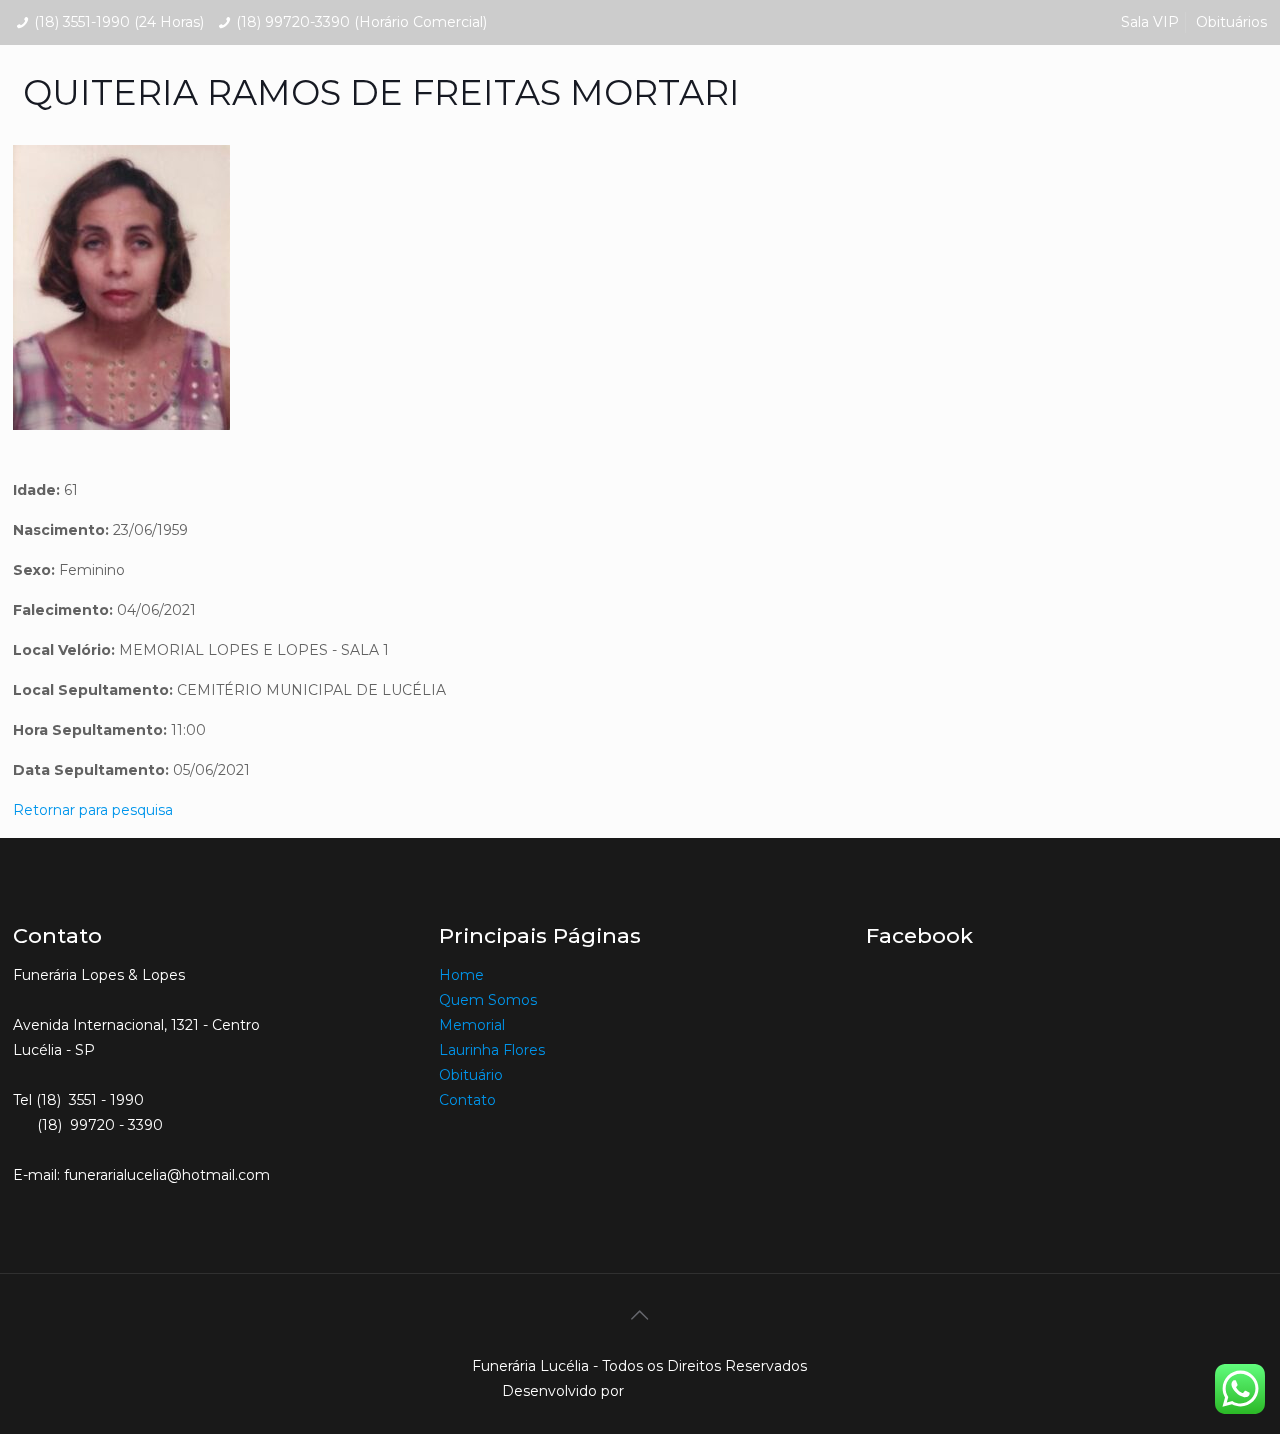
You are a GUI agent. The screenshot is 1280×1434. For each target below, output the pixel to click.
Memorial (474, 1025)
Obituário (471, 1075)
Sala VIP (1150, 22)
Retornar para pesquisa (93, 810)
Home (461, 975)
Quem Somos (488, 1000)
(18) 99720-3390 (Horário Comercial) (361, 22)
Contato (467, 1100)
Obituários (1231, 22)
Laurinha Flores (492, 1050)
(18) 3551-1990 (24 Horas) (119, 22)
